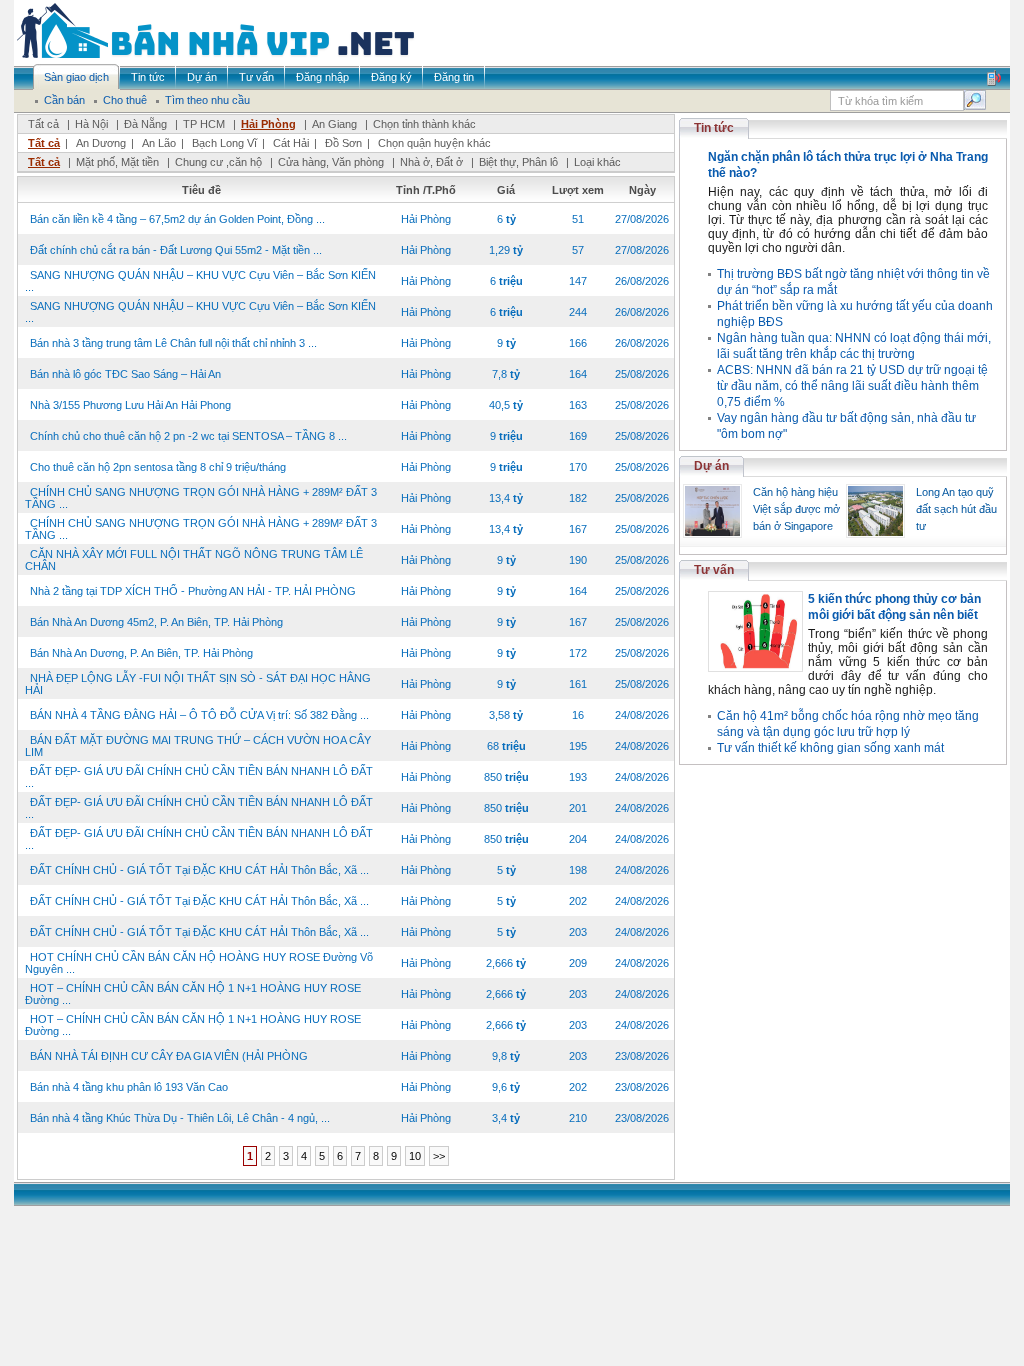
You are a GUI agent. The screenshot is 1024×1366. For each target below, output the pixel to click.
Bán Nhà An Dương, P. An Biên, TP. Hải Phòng (141, 653)
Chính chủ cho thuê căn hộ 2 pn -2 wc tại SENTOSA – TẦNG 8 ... (188, 436)
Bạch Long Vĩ (224, 143)
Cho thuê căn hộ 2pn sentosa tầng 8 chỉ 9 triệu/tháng (158, 467)
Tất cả (43, 124)
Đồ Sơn (343, 143)
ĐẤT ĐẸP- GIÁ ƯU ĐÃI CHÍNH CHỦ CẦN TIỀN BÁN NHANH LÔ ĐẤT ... (199, 777)
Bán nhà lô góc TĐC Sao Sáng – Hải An (125, 374)
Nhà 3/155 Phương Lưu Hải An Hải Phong (130, 405)
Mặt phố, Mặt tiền (117, 162)
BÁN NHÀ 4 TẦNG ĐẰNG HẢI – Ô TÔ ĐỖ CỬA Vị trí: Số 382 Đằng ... (199, 715)
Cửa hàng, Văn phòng (331, 162)
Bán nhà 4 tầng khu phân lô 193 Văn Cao (129, 1087)
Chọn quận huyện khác (434, 143)
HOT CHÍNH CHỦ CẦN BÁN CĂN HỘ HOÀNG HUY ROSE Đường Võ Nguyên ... (199, 963)
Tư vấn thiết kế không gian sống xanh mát (830, 748)
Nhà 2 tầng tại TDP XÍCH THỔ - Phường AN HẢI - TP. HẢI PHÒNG (193, 591)
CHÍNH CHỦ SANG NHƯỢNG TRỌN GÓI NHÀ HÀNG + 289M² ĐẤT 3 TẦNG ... (201, 498)
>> (439, 1156)
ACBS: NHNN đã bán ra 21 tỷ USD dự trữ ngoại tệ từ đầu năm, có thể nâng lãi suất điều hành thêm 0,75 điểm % (852, 386)
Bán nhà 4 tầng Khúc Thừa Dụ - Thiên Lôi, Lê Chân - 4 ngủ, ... (180, 1118)
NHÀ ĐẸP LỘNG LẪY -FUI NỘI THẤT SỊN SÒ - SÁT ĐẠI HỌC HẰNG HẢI (198, 684)
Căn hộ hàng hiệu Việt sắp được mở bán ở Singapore (796, 509)
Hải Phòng (268, 124)
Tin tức (714, 128)
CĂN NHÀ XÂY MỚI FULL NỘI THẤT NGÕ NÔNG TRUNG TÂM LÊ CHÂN (194, 560)
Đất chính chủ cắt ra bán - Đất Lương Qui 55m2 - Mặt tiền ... (176, 250)
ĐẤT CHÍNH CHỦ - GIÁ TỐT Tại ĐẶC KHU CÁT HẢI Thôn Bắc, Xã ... (199, 870)
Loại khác (597, 162)
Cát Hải (291, 143)
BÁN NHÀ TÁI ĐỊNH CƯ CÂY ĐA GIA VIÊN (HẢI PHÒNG (169, 1056)
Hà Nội (91, 124)
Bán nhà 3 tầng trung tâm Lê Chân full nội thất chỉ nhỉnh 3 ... (173, 343)
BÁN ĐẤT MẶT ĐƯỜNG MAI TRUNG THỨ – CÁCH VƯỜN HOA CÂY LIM (198, 746)
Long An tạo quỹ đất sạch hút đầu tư (956, 509)
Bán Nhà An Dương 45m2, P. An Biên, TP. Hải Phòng (156, 622)
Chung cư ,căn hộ (218, 162)
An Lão (159, 143)
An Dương (101, 143)
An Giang (334, 124)
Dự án (711, 466)
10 (415, 1156)
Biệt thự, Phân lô (518, 162)
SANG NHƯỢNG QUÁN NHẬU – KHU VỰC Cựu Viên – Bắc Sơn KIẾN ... (200, 281)
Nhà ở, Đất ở (431, 162)
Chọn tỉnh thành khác (424, 124)
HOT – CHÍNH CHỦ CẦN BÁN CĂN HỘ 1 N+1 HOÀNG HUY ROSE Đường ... (193, 994)
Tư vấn (714, 570)
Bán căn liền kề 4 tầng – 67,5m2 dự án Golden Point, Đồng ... (177, 219)
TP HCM (204, 124)
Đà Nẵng (145, 124)
